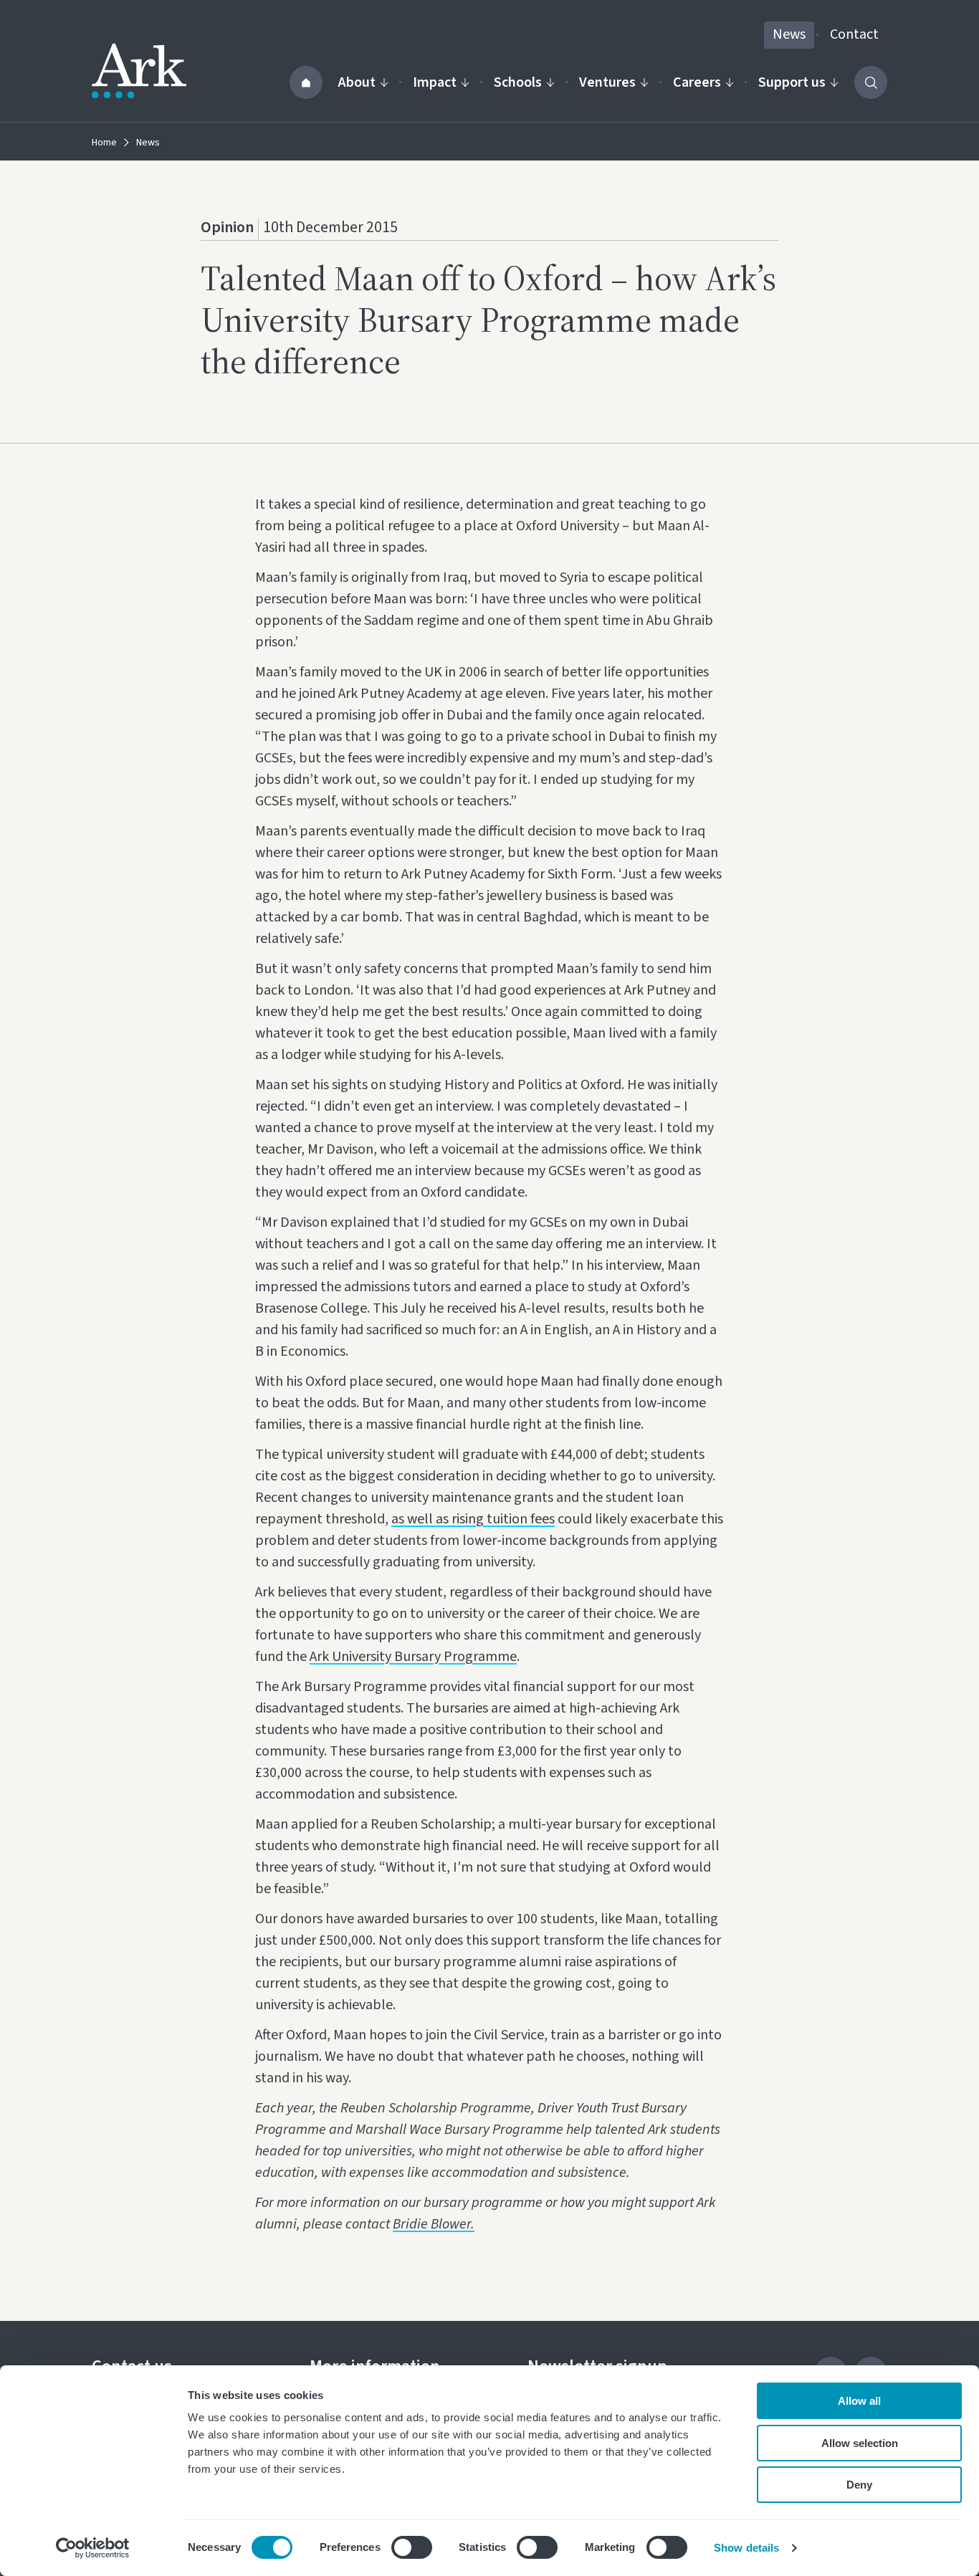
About (357, 82)
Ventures (607, 82)
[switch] (412, 2547)
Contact (854, 34)
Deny (859, 2485)
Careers (697, 82)
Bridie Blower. (434, 2224)
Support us (792, 82)
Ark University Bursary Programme (413, 1657)
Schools (518, 82)
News (789, 34)
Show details (746, 2548)
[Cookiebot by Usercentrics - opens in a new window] (93, 2548)
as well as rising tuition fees (473, 1519)
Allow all (859, 2401)
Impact (435, 82)
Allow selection (860, 2443)
